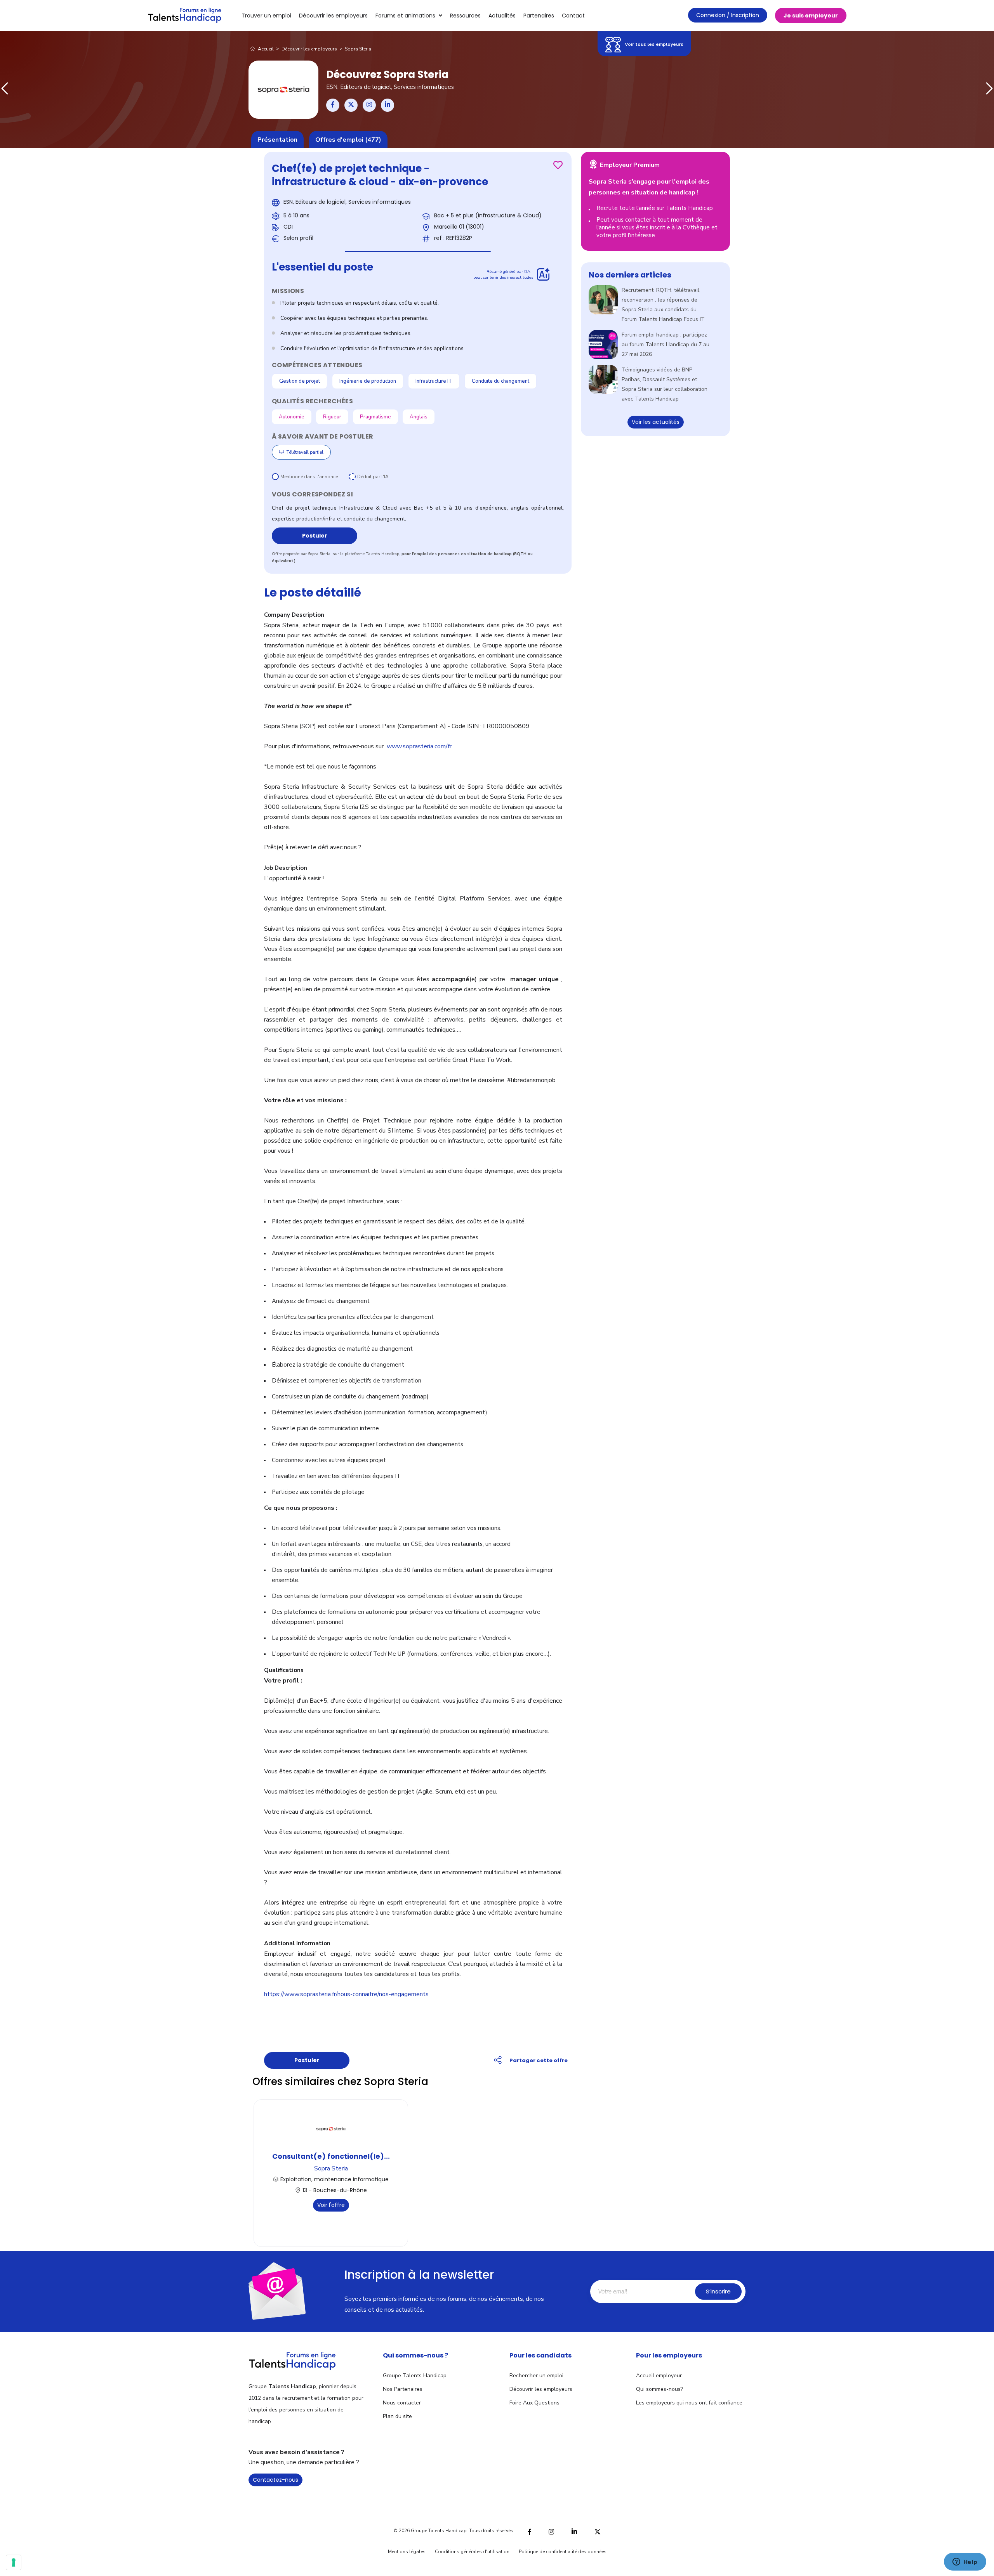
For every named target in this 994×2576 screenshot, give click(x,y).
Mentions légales (407, 2552)
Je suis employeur (811, 16)
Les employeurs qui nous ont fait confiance (689, 2403)
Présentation (277, 140)
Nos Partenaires (403, 2389)
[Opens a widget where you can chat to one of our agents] (965, 2562)
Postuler (315, 536)
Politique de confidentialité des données (563, 2552)
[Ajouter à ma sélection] (558, 165)
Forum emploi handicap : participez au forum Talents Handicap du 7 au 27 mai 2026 (666, 344)
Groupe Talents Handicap (415, 2376)
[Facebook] (530, 2531)
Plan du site (397, 2416)
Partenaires (539, 16)
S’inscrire (718, 2291)
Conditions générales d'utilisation (472, 2552)
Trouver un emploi (266, 16)
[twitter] (598, 2531)
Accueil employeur (659, 2376)
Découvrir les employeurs (333, 16)
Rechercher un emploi (536, 2376)
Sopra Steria (331, 2168)
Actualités (502, 16)
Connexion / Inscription (728, 15)
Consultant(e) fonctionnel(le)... (331, 2156)
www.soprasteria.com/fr (419, 746)
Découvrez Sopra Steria (387, 75)
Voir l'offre (331, 2205)
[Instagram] (551, 2531)
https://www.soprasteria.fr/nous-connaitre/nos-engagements (346, 1994)
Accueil (265, 49)
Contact (573, 16)
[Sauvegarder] (558, 165)
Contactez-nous (275, 2480)
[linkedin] (574, 2531)
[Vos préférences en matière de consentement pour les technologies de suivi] (14, 2562)
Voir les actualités (656, 422)
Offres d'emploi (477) (348, 140)
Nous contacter (402, 2403)
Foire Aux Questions (534, 2403)
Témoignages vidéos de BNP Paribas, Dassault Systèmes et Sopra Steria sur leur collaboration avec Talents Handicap (665, 384)
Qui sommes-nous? (659, 2389)
